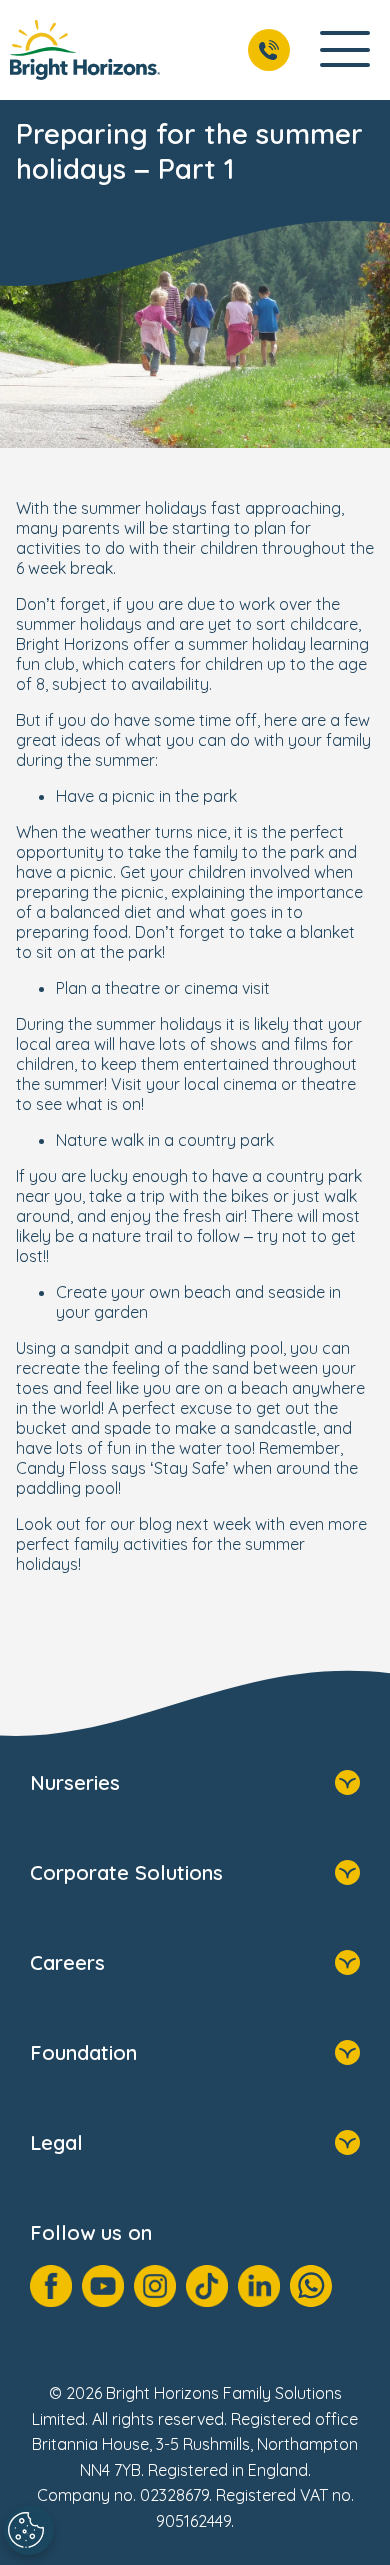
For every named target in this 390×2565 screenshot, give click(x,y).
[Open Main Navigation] (345, 50)
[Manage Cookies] (29, 2530)
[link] (85, 50)
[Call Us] (269, 50)
